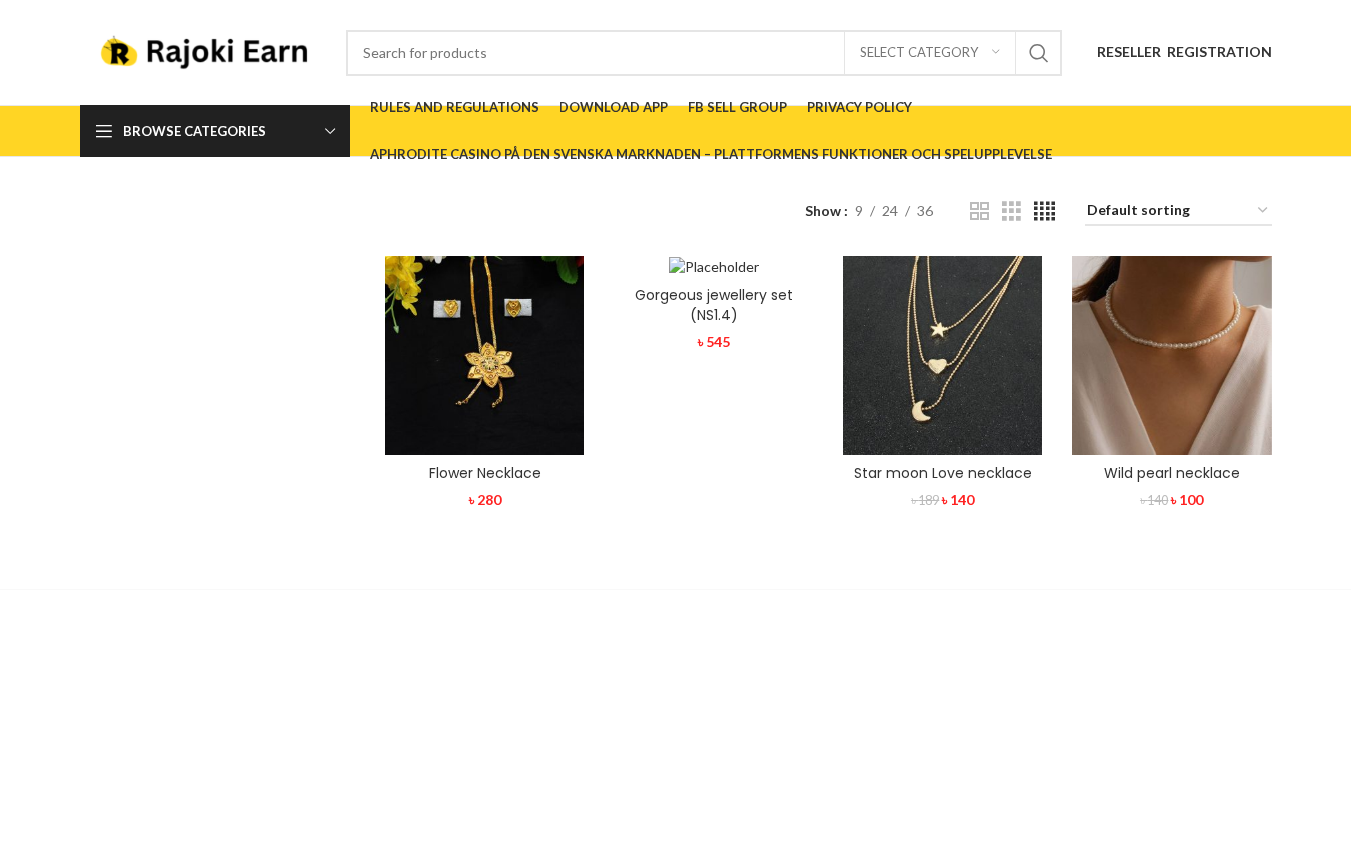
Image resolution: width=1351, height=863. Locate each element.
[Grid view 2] (979, 211)
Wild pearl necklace (1172, 473)
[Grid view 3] (1011, 211)
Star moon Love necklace (943, 473)
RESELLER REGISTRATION (1184, 51)
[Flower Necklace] (484, 355)
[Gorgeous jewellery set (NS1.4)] (713, 266)
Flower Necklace (485, 473)
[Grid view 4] (1044, 211)
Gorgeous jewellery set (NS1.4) (714, 305)
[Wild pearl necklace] (1171, 355)
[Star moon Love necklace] (942, 355)
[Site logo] (203, 50)
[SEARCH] (1039, 53)
